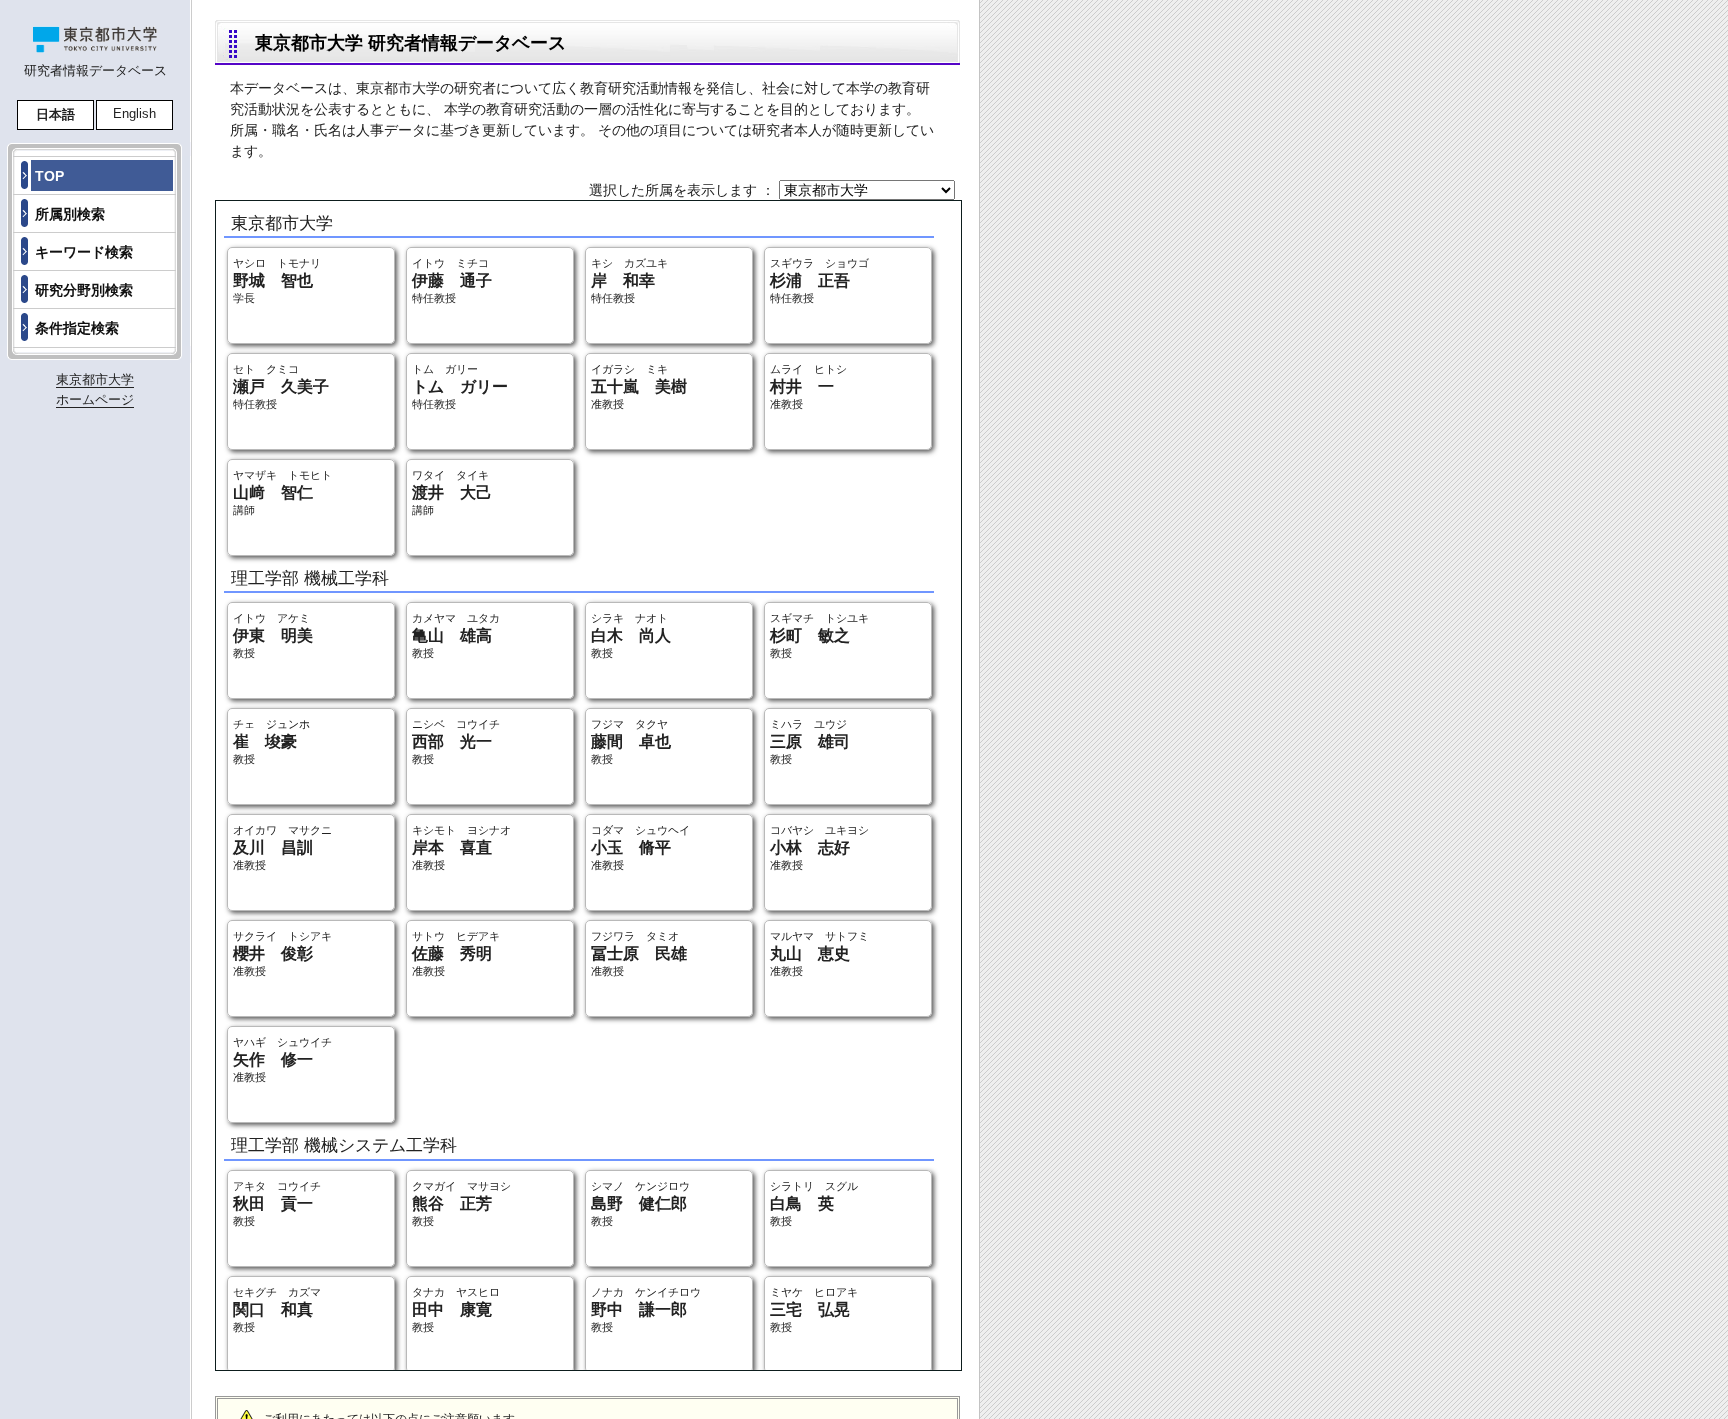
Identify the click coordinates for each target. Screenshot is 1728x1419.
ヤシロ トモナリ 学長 (277, 280)
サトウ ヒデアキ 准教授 (456, 953)
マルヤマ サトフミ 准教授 (819, 953)
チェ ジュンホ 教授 (271, 741)
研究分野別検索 (84, 290)
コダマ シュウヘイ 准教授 (640, 847)
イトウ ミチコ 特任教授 (452, 280)
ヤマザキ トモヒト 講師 (282, 492)
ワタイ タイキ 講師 (452, 492)
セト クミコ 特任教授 (281, 386)
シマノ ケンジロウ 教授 (640, 1203)
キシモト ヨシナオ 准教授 (461, 847)
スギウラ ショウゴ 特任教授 (819, 280)
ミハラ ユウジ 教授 (810, 741)
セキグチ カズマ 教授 (277, 1309)
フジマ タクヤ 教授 (631, 741)
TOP (49, 176)
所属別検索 (70, 214)
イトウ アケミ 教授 (273, 635)
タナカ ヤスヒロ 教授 (456, 1309)
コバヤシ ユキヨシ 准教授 (819, 847)
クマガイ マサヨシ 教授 (461, 1203)
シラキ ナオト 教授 (631, 635)
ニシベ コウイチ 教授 (456, 741)
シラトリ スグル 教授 (814, 1203)
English (134, 113)
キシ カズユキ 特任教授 (629, 280)
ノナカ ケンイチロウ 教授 (646, 1309)
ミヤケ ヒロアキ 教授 (814, 1309)
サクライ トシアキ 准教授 (282, 953)
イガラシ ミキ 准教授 (639, 386)
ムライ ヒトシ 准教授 (808, 386)
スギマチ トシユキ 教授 (819, 635)
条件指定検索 (77, 328)
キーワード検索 (84, 252)
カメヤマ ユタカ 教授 (456, 635)
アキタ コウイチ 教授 (277, 1203)
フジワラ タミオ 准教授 (639, 953)
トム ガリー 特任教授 (460, 386)
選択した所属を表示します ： (684, 190)
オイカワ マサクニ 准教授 (282, 847)
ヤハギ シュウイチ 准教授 (282, 1059)
